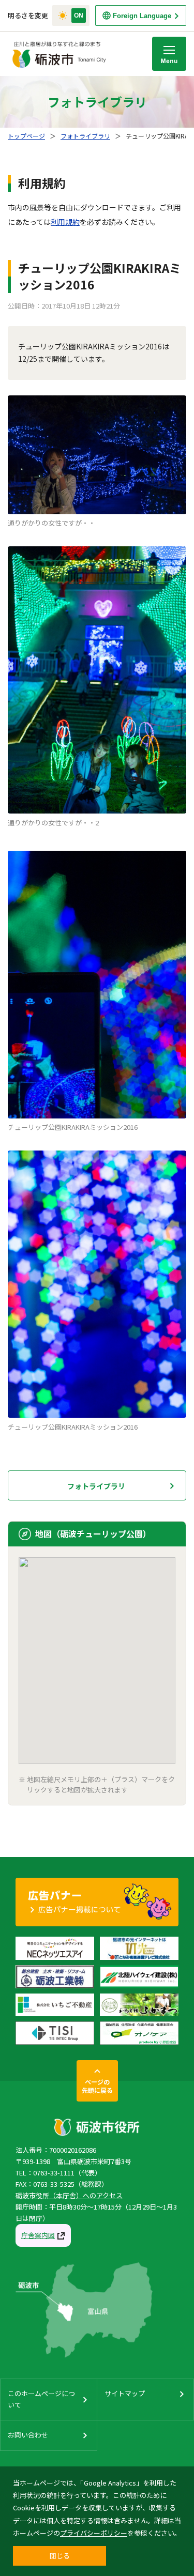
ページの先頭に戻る (97, 2086)
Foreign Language (142, 16)
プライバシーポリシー (94, 2533)
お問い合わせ (28, 2435)
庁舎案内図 (38, 2235)
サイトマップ (125, 2393)
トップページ (26, 136)
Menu (169, 54)
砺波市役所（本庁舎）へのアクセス (69, 2195)
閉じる (60, 2556)
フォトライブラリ (85, 136)
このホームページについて (41, 2399)
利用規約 (65, 222)
